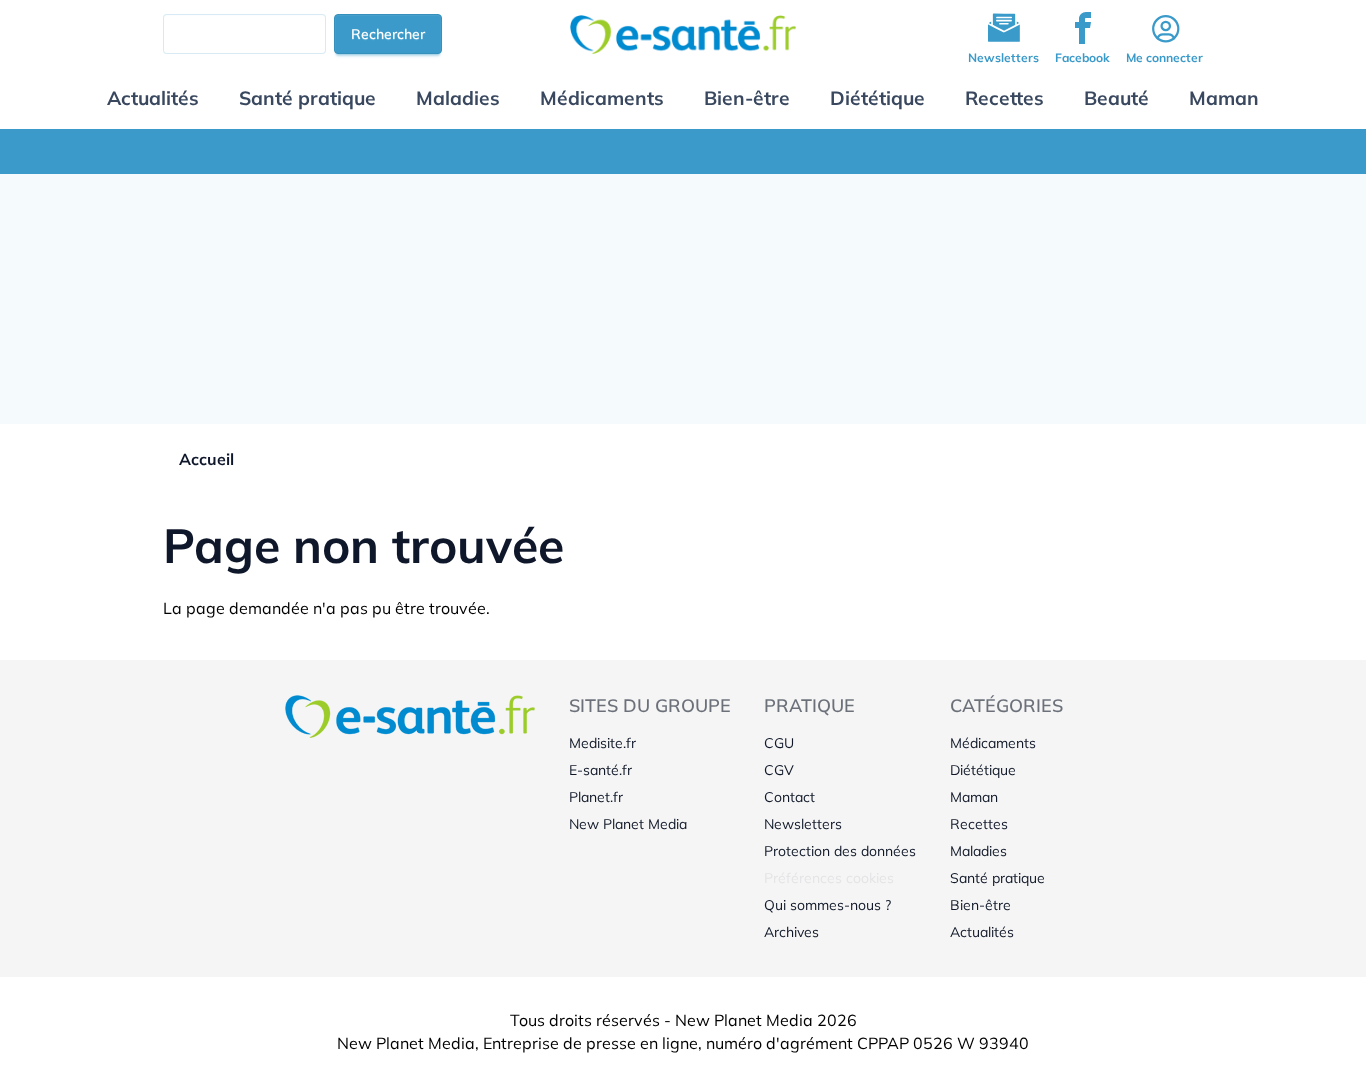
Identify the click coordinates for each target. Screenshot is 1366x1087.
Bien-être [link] (980, 905)
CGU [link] (779, 743)
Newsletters (1003, 57)
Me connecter (1164, 57)
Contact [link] (789, 797)
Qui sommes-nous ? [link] (827, 905)
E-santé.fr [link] (600, 770)
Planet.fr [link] (596, 797)
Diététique (877, 98)
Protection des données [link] (840, 851)
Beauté (1116, 98)
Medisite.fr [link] (602, 743)
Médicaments (602, 98)
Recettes (1004, 98)
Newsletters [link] (803, 824)
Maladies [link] (978, 851)
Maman (1224, 98)
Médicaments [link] (993, 743)
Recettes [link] (979, 824)
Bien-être (747, 98)
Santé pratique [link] (997, 878)
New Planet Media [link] (628, 824)
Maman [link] (974, 797)
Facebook (1082, 57)
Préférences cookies (829, 878)
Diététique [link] (983, 770)
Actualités (153, 98)
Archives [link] (791, 932)
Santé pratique (307, 98)
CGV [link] (779, 770)
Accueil (206, 459)
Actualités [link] (982, 932)
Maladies (458, 98)
